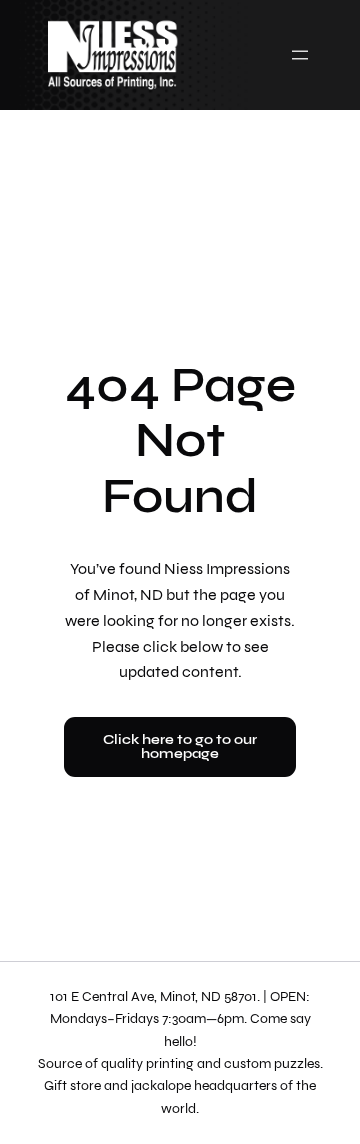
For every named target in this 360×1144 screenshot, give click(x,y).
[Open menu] (300, 55)
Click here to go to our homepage (180, 746)
